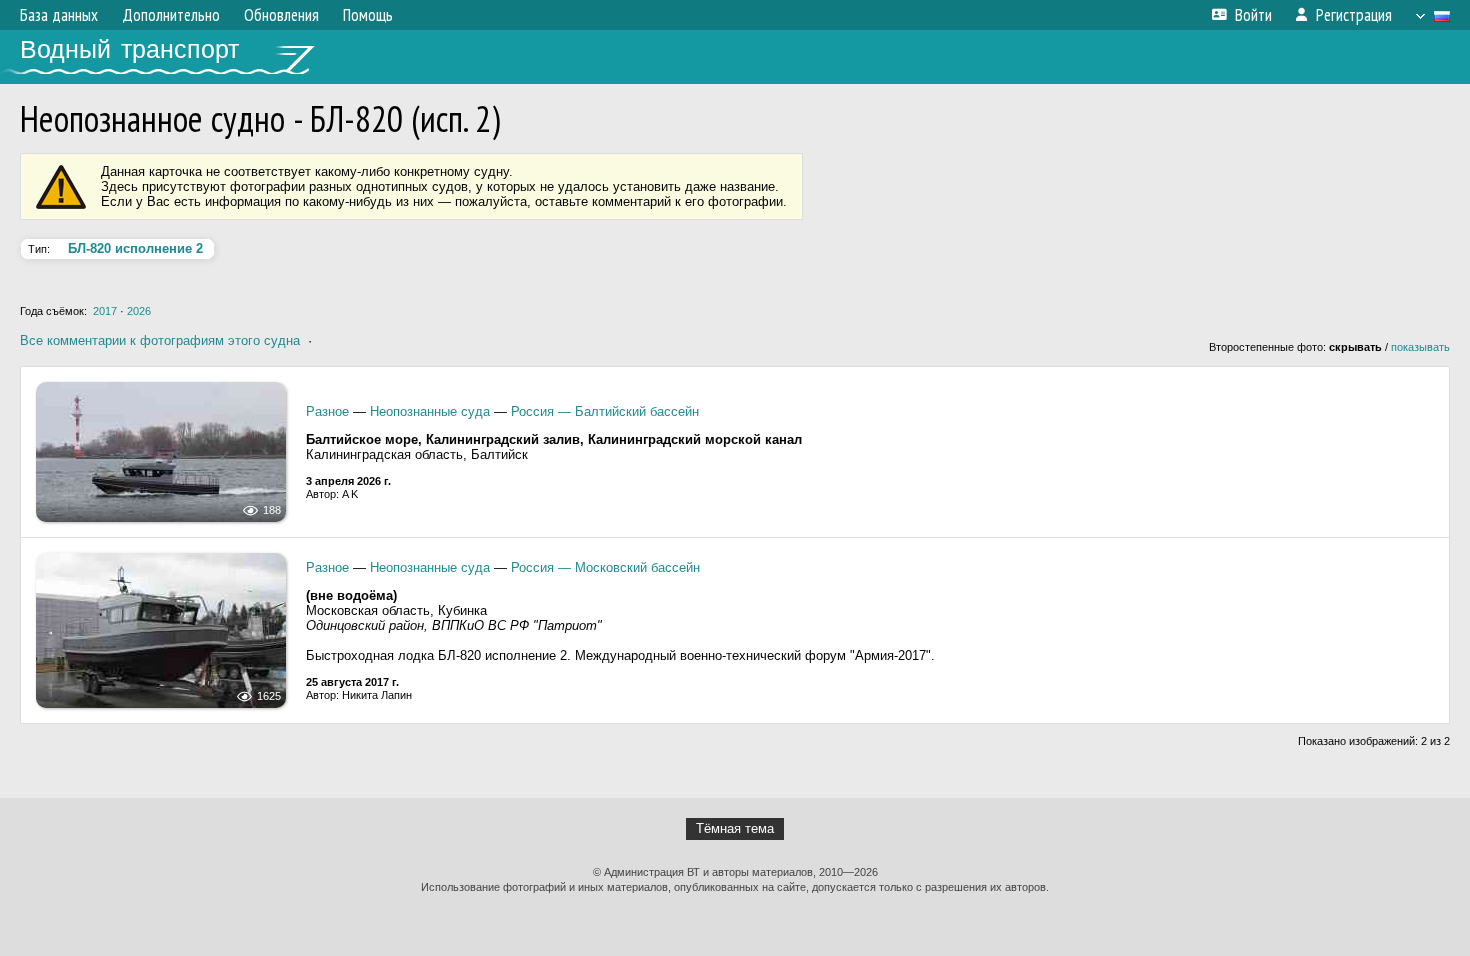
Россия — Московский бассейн (605, 567)
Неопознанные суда (430, 411)
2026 (139, 311)
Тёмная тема (735, 828)
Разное (327, 411)
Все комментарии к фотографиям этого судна (160, 340)
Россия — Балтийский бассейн (605, 411)
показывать (1420, 347)
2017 (105, 311)
